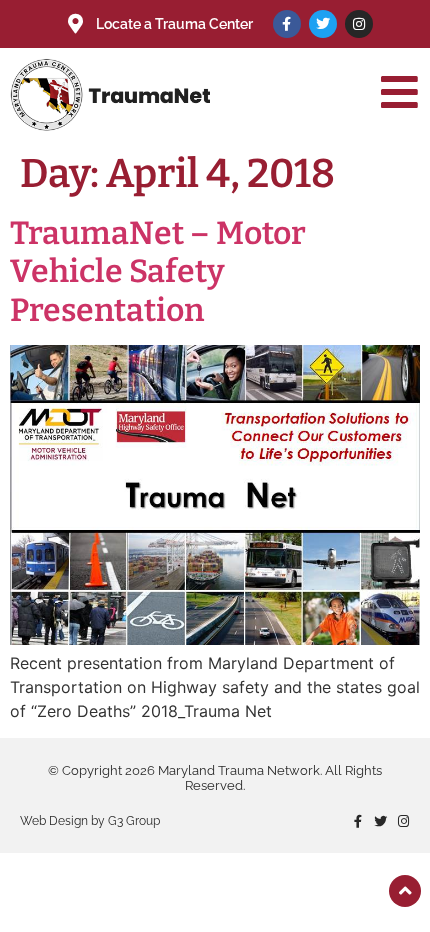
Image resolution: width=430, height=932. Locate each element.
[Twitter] (323, 24)
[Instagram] (359, 24)
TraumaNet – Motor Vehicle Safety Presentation (158, 271)
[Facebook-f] (287, 24)
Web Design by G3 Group (90, 821)
